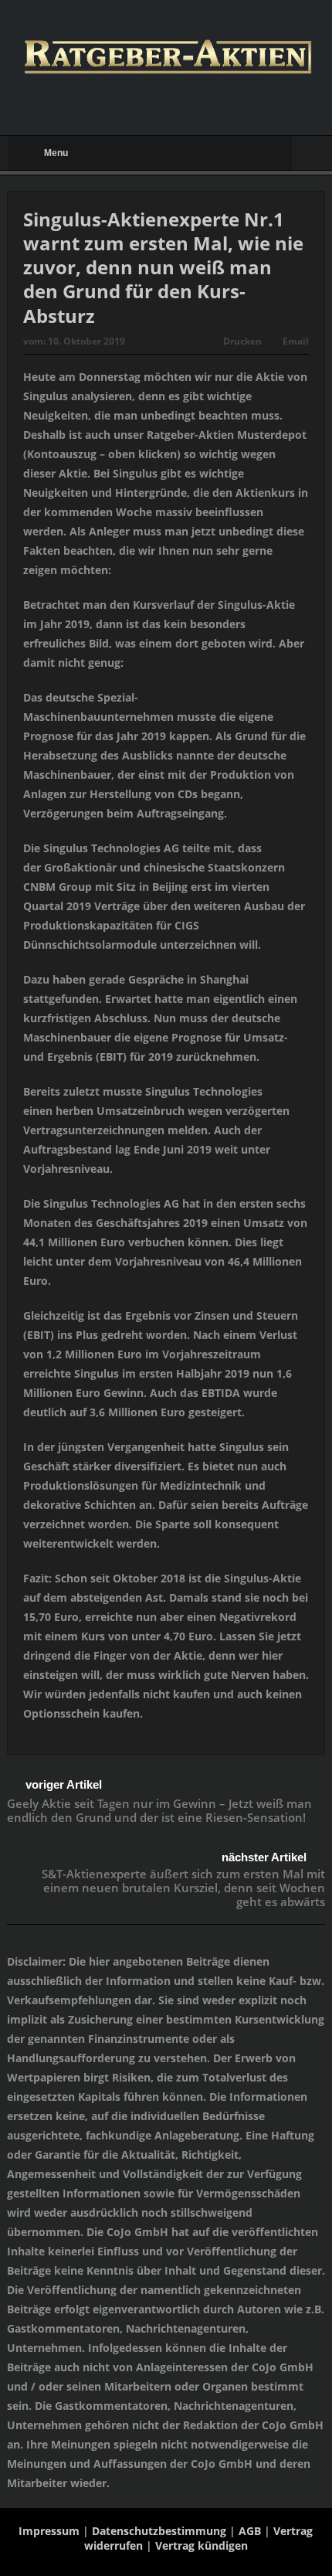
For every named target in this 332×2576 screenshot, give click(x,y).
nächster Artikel (264, 1857)
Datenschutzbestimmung (159, 2531)
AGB (250, 2531)
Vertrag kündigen (202, 2545)
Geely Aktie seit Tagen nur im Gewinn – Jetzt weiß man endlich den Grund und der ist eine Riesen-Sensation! (159, 1810)
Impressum (49, 2531)
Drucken (242, 341)
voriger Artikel (64, 1784)
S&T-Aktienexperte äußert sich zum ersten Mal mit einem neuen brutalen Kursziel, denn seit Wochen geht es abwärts (183, 1888)
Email (296, 341)
